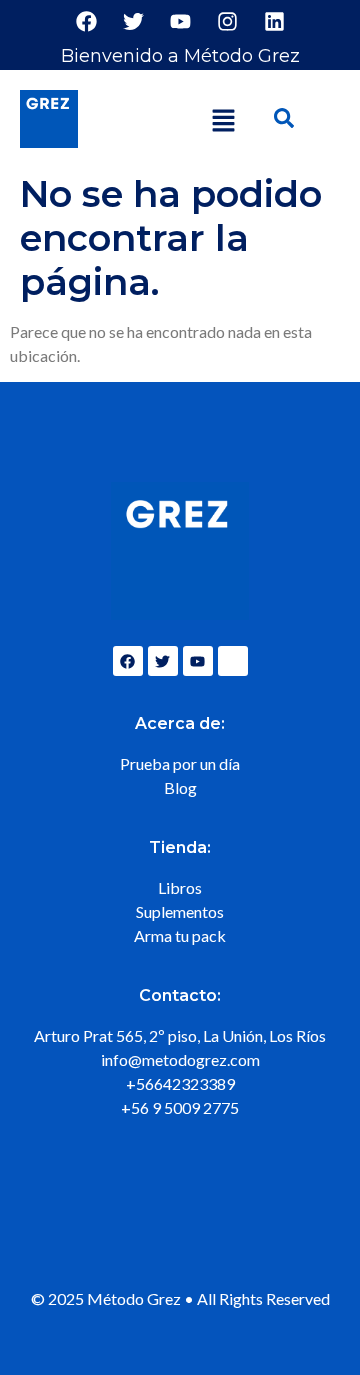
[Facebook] (86, 21)
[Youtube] (180, 21)
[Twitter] (133, 21)
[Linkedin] (274, 21)
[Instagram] (227, 21)
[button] (224, 121)
